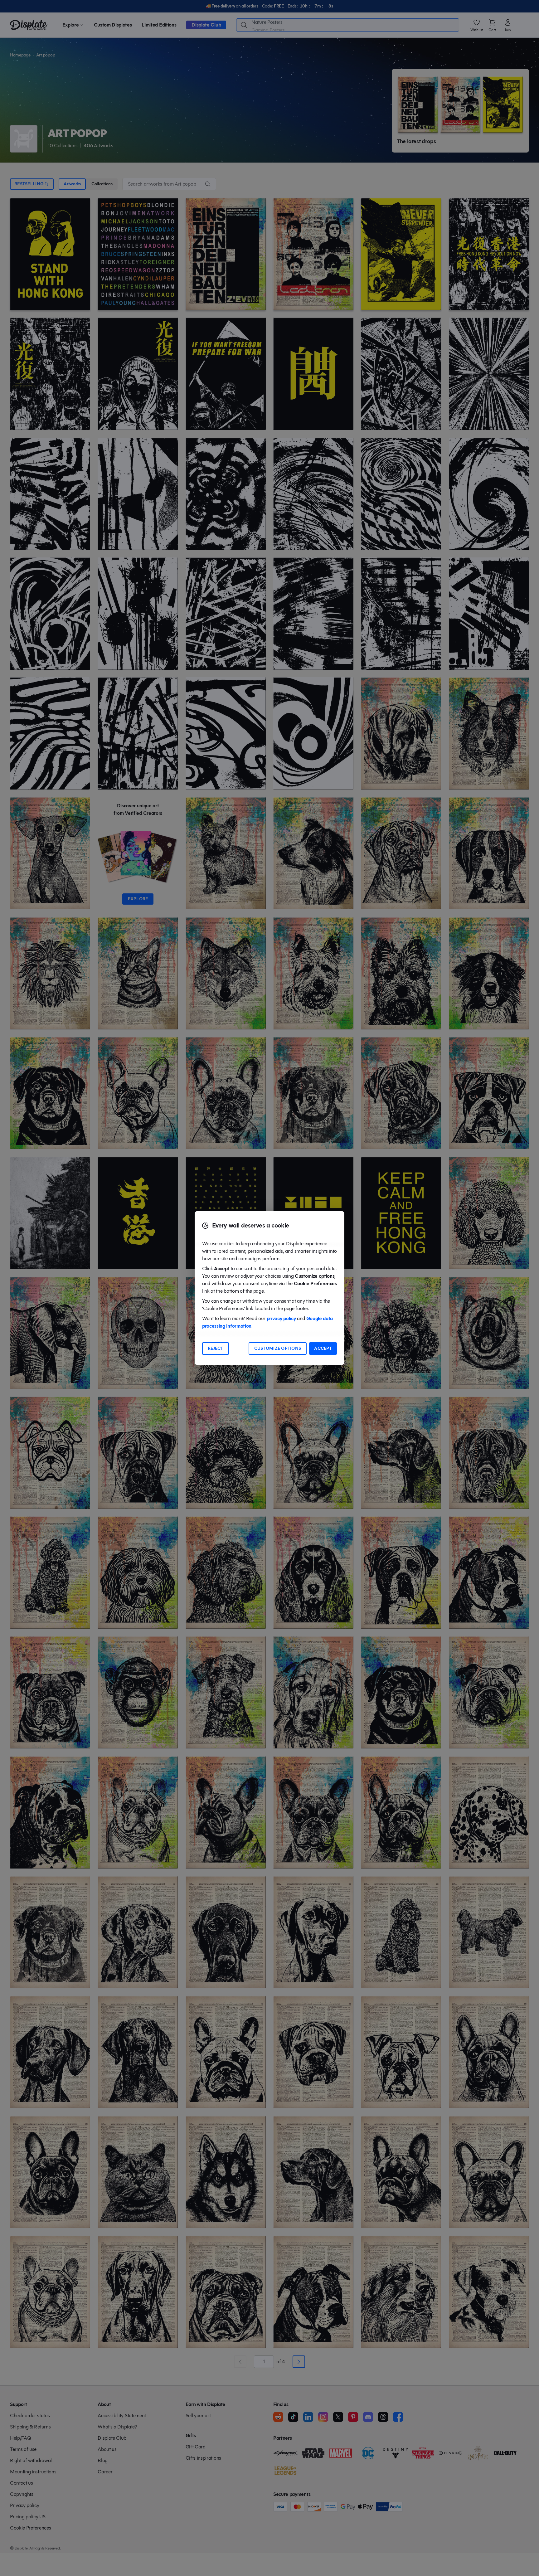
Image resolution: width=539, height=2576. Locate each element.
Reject (216, 1348)
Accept (323, 1348)
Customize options (278, 1348)
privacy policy (281, 1318)
